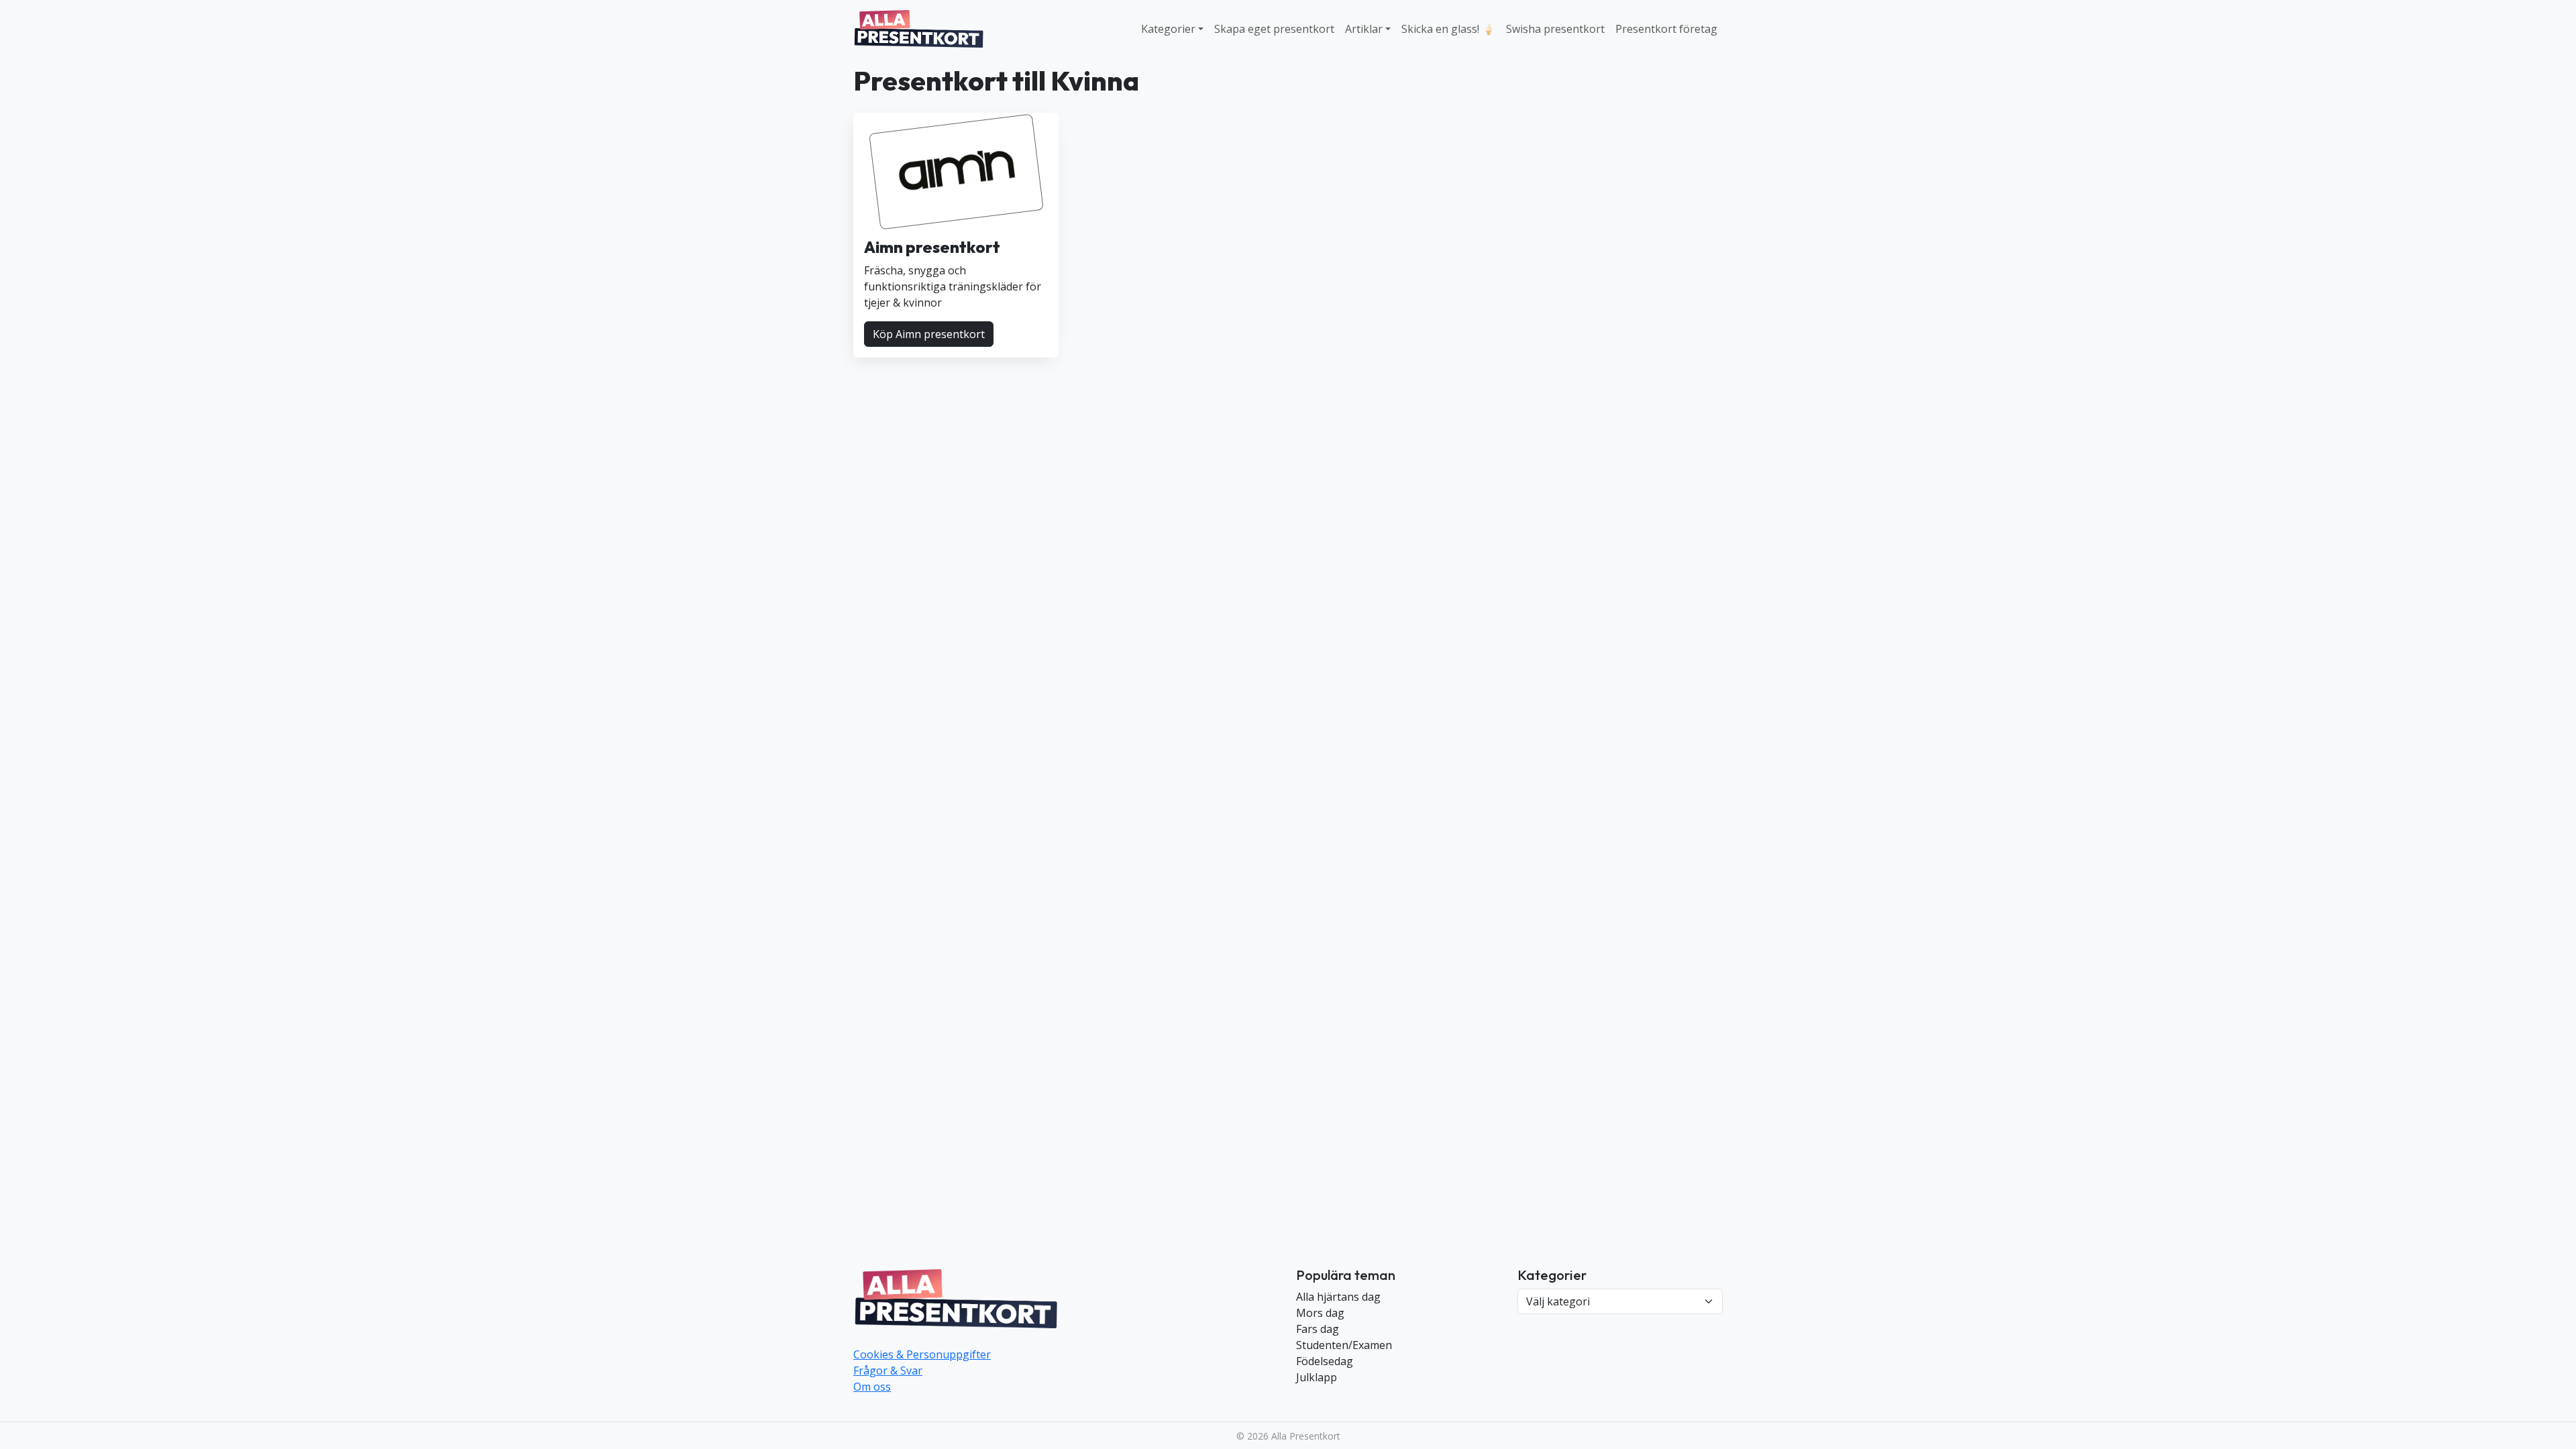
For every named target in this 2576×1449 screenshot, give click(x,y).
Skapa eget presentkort (1274, 29)
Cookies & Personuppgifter (922, 1354)
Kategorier (1168, 29)
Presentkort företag (1666, 29)
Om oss (872, 1387)
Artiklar (1364, 29)
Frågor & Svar (888, 1371)
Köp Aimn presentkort (929, 334)
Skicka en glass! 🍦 (1448, 29)
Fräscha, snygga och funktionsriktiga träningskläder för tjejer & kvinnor (953, 286)
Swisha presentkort (1555, 29)
